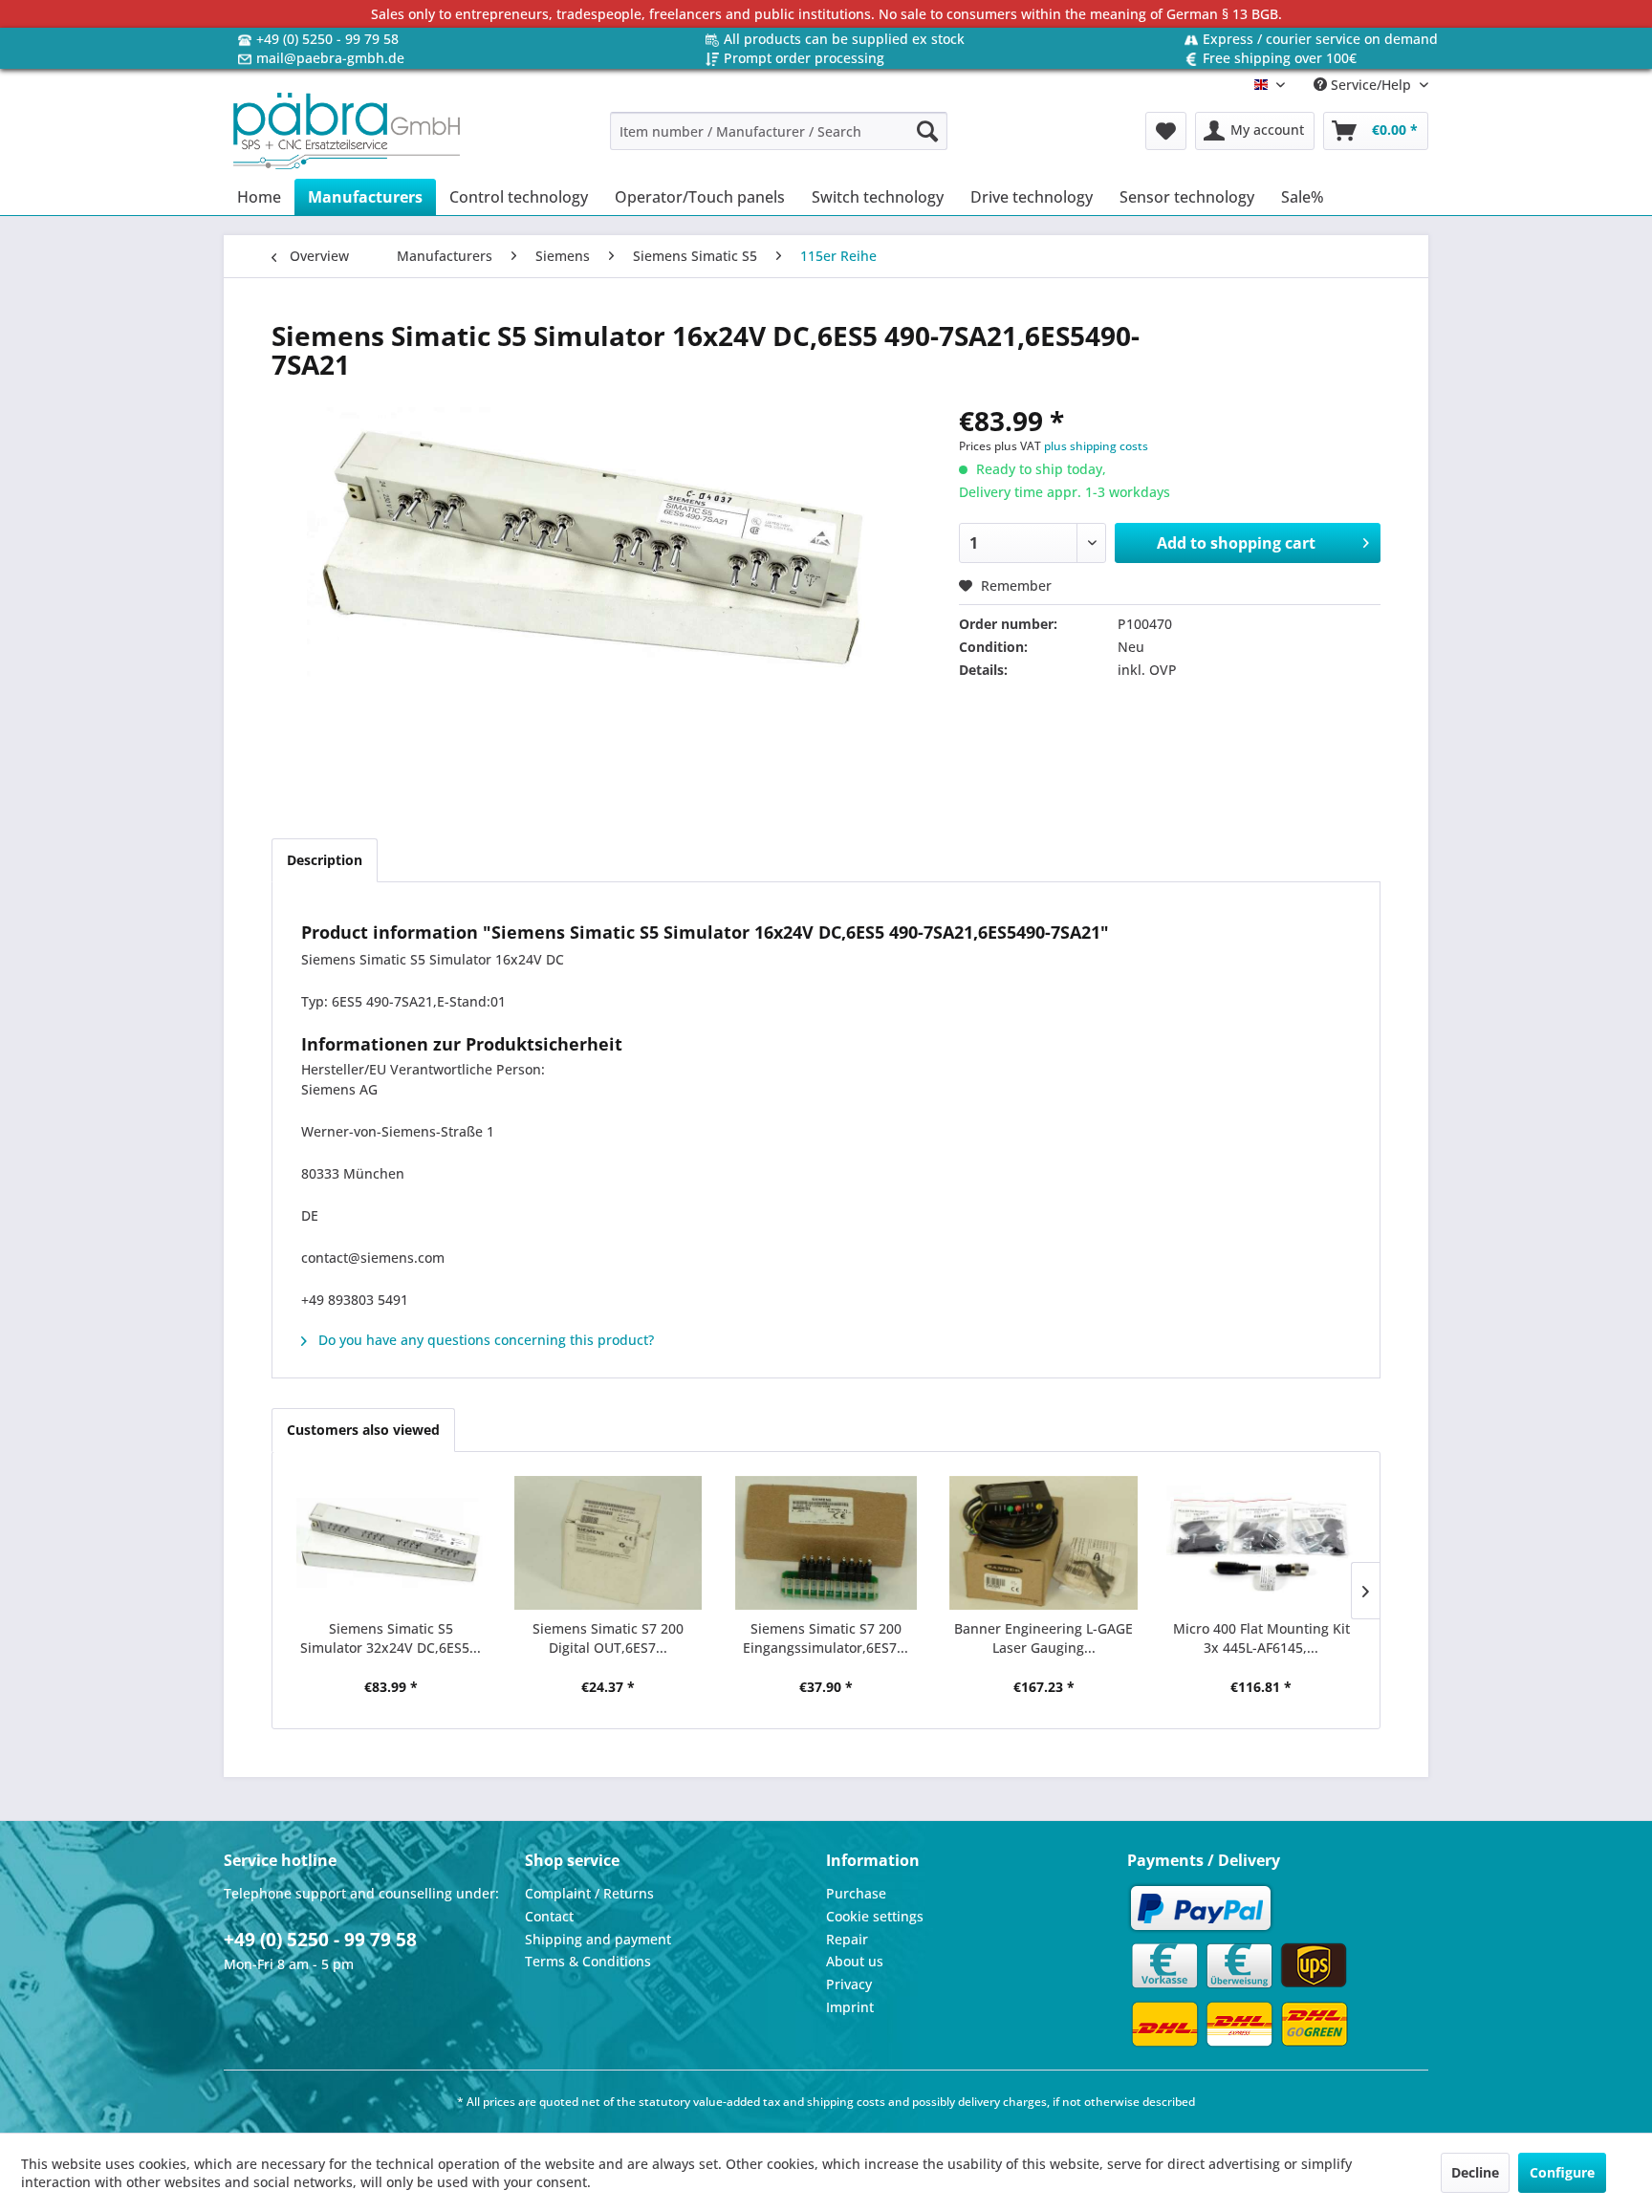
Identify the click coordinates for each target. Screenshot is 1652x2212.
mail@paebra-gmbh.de (330, 58)
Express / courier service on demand (1320, 39)
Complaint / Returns (589, 1893)
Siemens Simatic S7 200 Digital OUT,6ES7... (608, 1638)
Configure (1562, 2172)
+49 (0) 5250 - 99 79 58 (327, 39)
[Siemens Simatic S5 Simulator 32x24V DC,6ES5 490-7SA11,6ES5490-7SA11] (391, 1543)
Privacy (849, 1984)
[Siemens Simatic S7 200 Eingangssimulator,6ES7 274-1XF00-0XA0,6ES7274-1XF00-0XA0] (826, 1543)
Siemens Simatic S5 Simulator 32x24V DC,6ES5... (391, 1638)
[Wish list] (1166, 131)
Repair (847, 1939)
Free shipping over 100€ (1280, 58)
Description (325, 860)
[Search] (927, 131)
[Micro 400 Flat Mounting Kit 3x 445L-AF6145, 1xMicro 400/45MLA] (1261, 1543)
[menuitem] (779, 131)
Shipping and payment (598, 1939)
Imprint (850, 2007)
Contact (549, 1916)
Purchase (856, 1893)
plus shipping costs (1096, 446)
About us (855, 1961)
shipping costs (846, 2102)
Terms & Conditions (588, 1961)
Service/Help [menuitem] (1371, 85)
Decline (1475, 2172)
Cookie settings (875, 1916)
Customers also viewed (363, 1430)
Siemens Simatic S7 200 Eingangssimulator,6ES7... (826, 1638)
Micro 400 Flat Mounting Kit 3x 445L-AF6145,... (1261, 1638)
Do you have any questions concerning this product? (484, 1340)
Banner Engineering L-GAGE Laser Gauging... (1043, 1638)
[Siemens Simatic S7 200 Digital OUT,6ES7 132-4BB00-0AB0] (609, 1543)
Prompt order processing (804, 58)
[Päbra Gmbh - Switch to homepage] (347, 131)
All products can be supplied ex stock (844, 39)
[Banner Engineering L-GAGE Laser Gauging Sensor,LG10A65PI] (1044, 1543)
